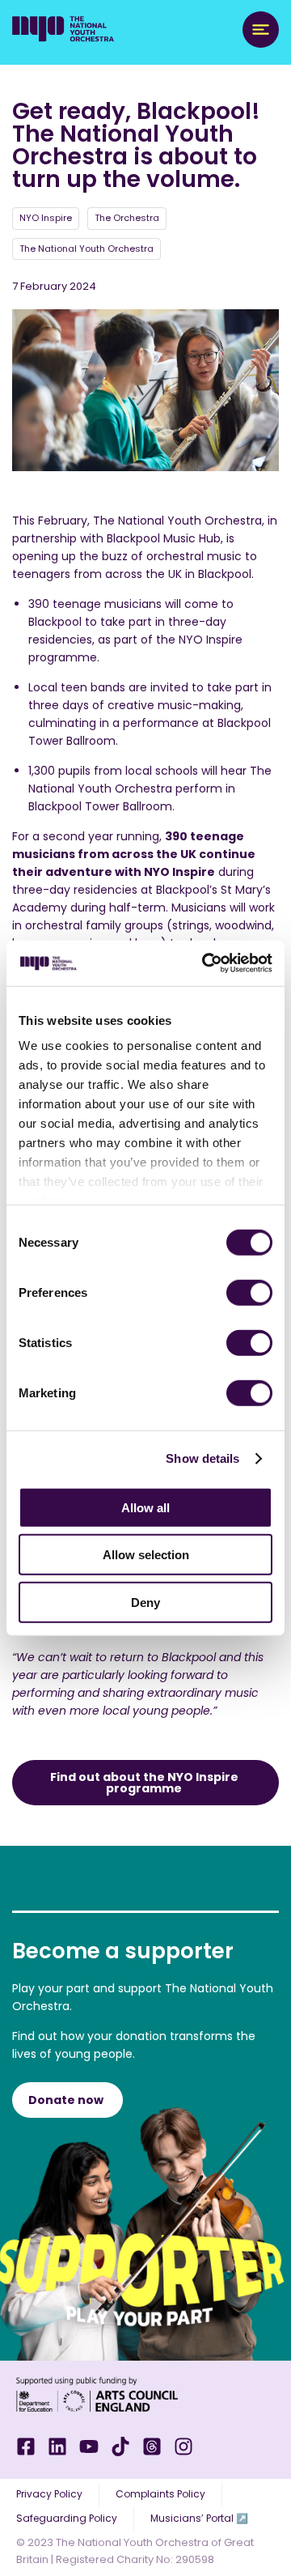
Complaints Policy (160, 2494)
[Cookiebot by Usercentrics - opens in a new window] (205, 963)
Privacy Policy (49, 2494)
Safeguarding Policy (67, 2518)
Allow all (145, 1507)
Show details (202, 1458)
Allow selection (146, 1555)
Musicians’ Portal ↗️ (199, 2518)
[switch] (249, 1292)
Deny (145, 1602)
